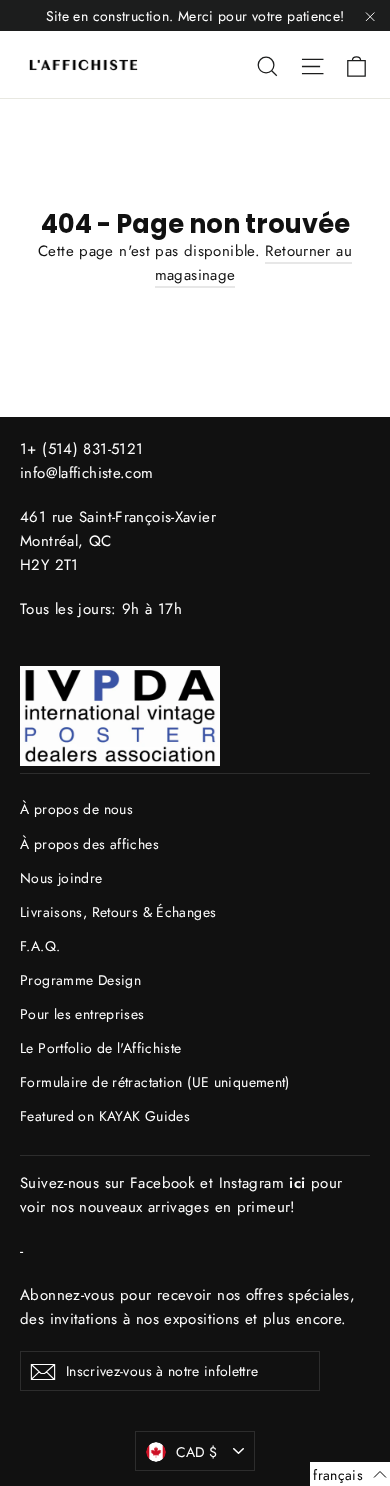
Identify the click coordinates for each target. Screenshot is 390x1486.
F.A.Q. (40, 946)
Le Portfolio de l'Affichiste (101, 1048)
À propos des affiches (89, 844)
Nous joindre (61, 878)
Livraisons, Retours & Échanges (118, 912)
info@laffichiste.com (87, 473)
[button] (350, 1474)
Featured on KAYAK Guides (105, 1116)
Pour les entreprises (82, 1014)
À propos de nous (76, 809)
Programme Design (80, 980)
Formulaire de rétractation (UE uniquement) (155, 1082)
